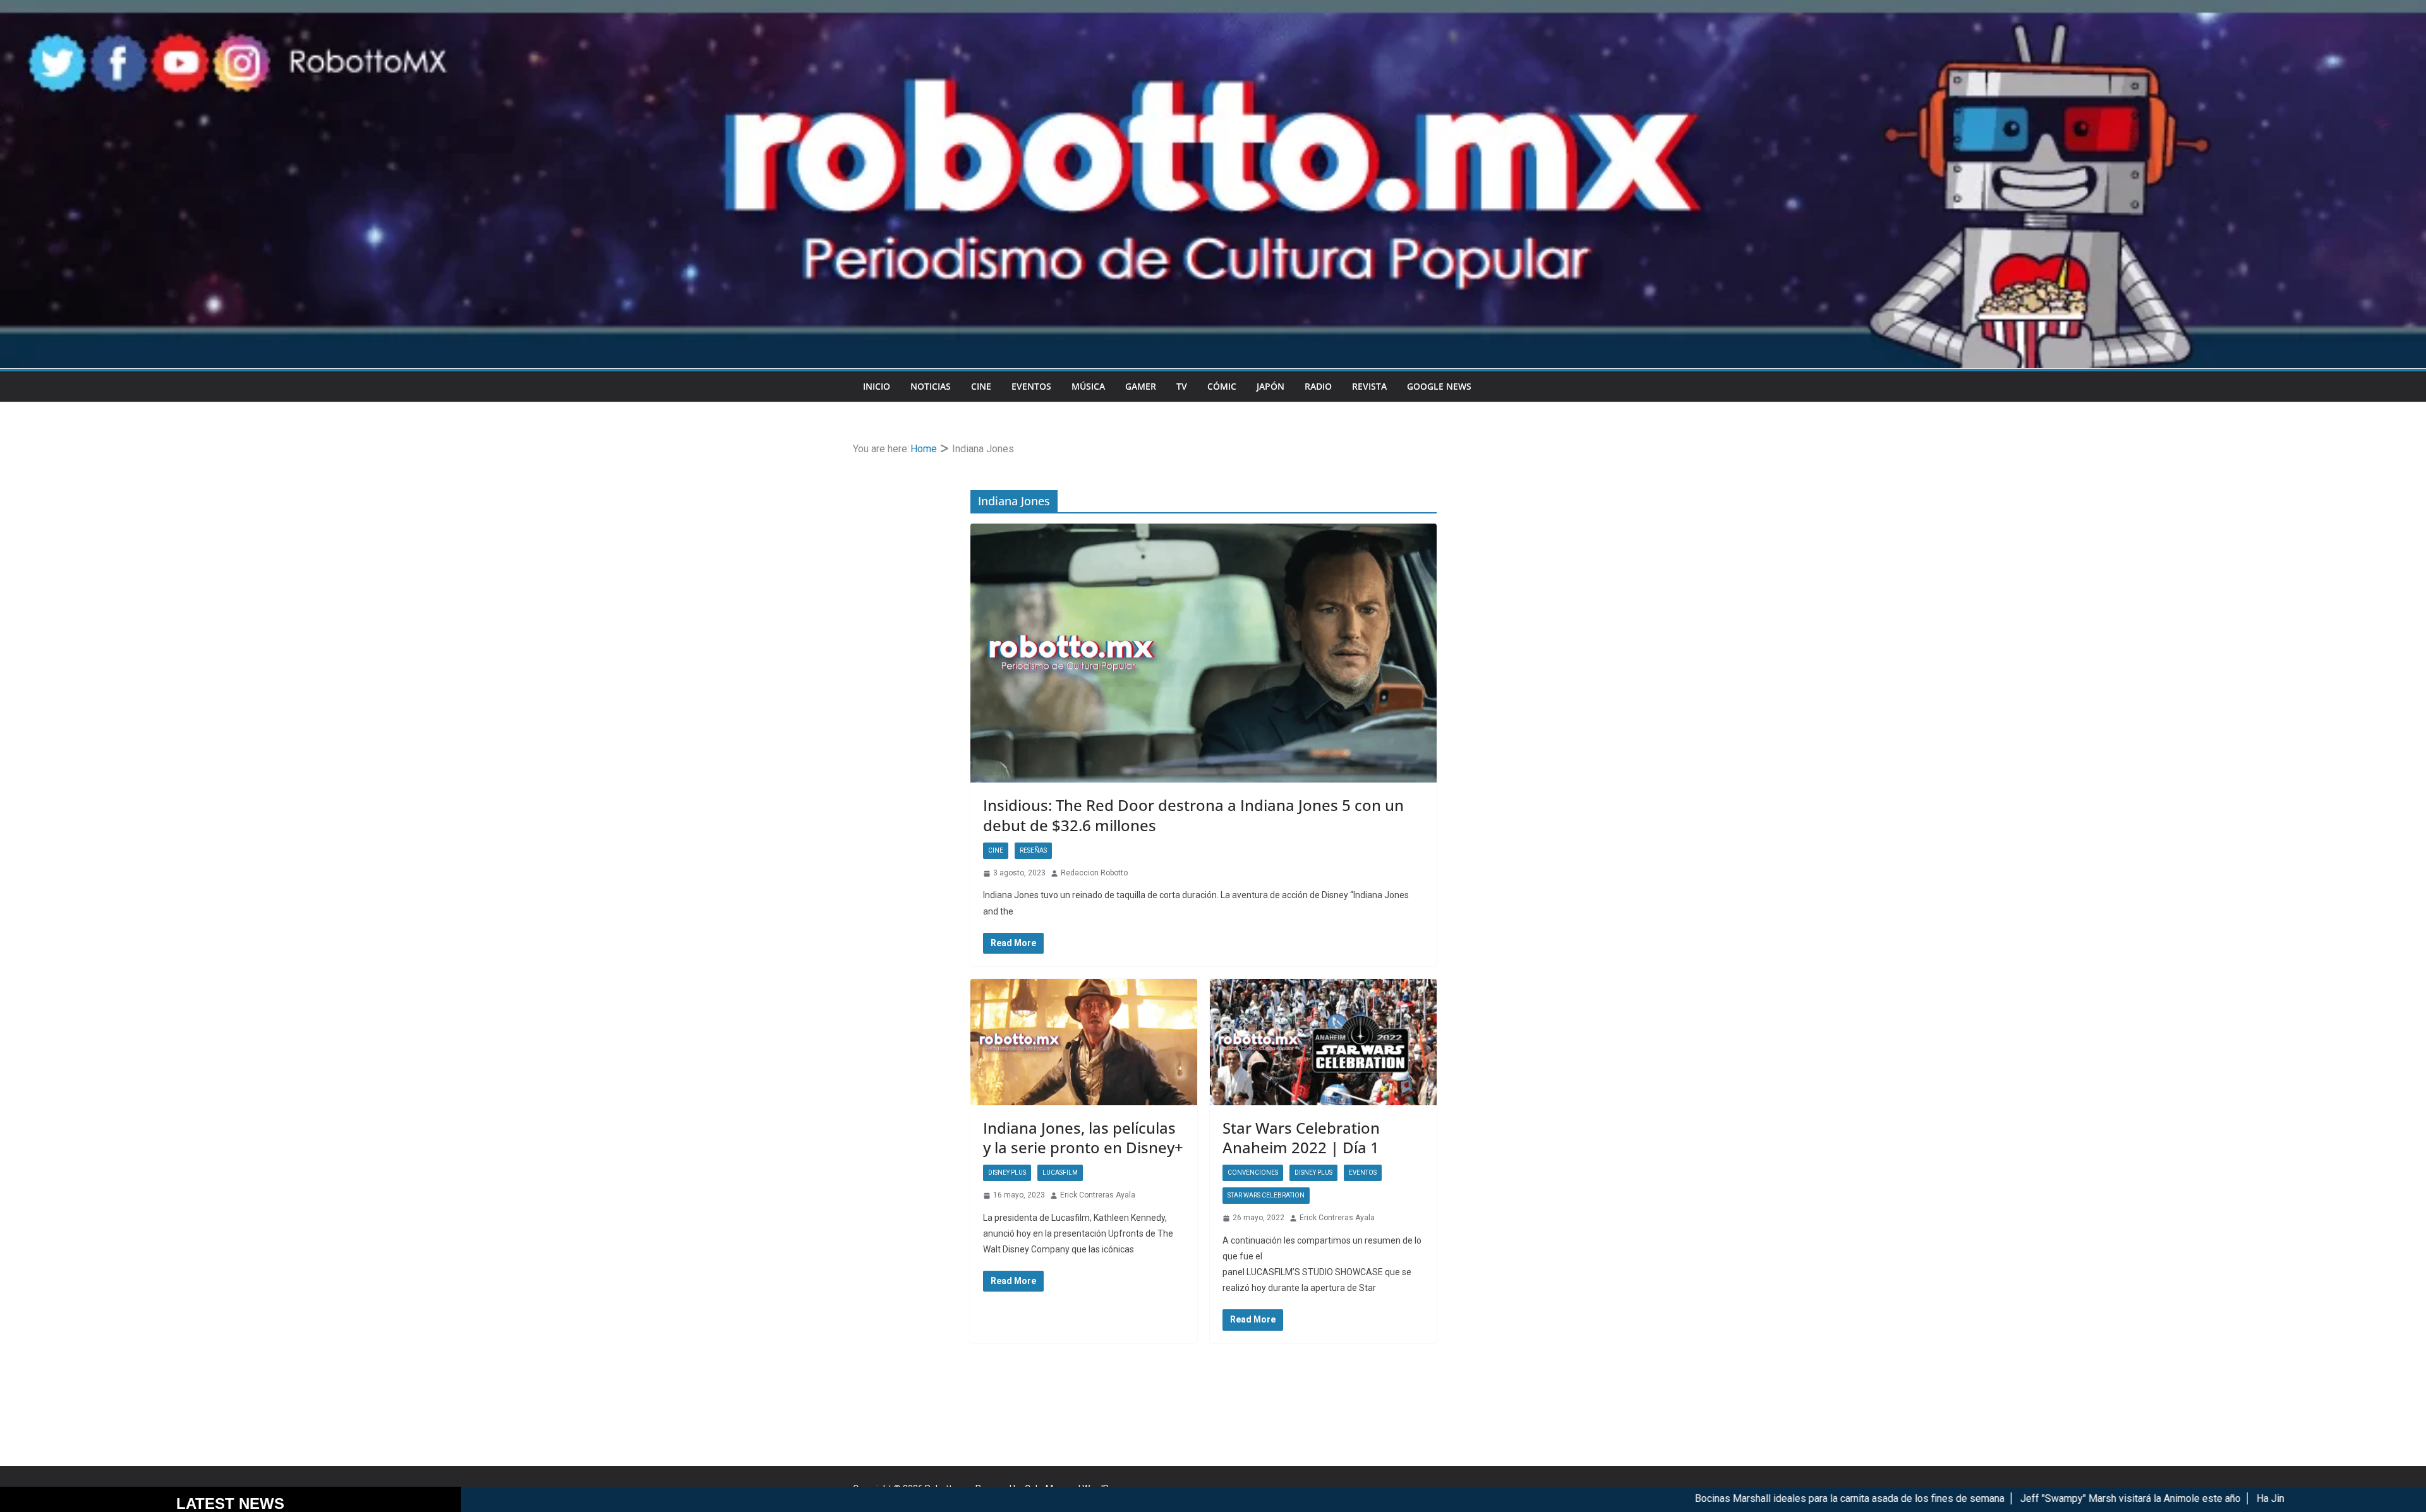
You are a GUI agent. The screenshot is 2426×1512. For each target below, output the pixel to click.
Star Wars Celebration (1266, 1195)
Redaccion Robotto (1094, 873)
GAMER (1141, 386)
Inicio (877, 386)
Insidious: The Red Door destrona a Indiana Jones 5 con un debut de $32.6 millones (1193, 815)
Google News (1439, 386)
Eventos (1031, 386)
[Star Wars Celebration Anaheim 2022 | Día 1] (1323, 1042)
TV (1182, 386)
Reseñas (1033, 850)
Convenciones (1253, 1173)
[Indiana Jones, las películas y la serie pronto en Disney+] (1084, 1042)
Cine (981, 386)
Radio (1318, 386)
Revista (1369, 386)
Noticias (931, 386)
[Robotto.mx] (1213, 9)
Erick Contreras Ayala (1098, 1195)
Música (1088, 386)
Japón (1270, 386)
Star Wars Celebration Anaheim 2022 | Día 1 (1301, 1137)
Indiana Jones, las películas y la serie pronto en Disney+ (1083, 1137)
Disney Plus (1007, 1173)
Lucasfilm (1060, 1173)
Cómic (1222, 386)
